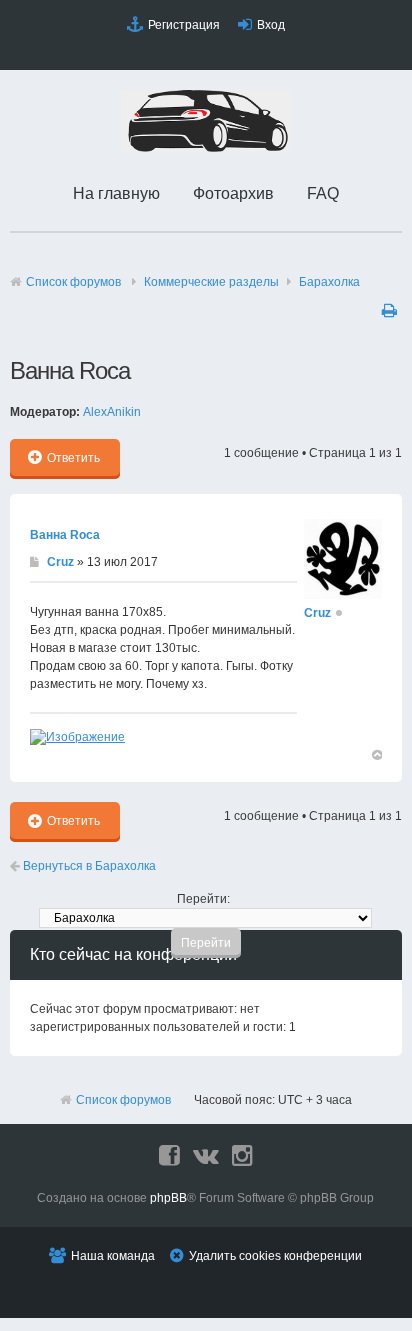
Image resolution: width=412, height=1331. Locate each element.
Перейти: (203, 899)
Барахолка (329, 282)
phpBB (168, 1198)
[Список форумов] (206, 148)
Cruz (60, 562)
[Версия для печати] (392, 310)
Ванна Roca (65, 535)
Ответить (73, 458)
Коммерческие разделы (211, 282)
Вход (271, 25)
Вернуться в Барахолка (88, 866)
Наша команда (113, 1256)
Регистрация (184, 25)
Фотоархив (233, 193)
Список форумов (73, 282)
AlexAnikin (112, 412)
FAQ (323, 193)
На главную (116, 193)
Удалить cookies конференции (275, 1256)
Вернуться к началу (376, 754)
